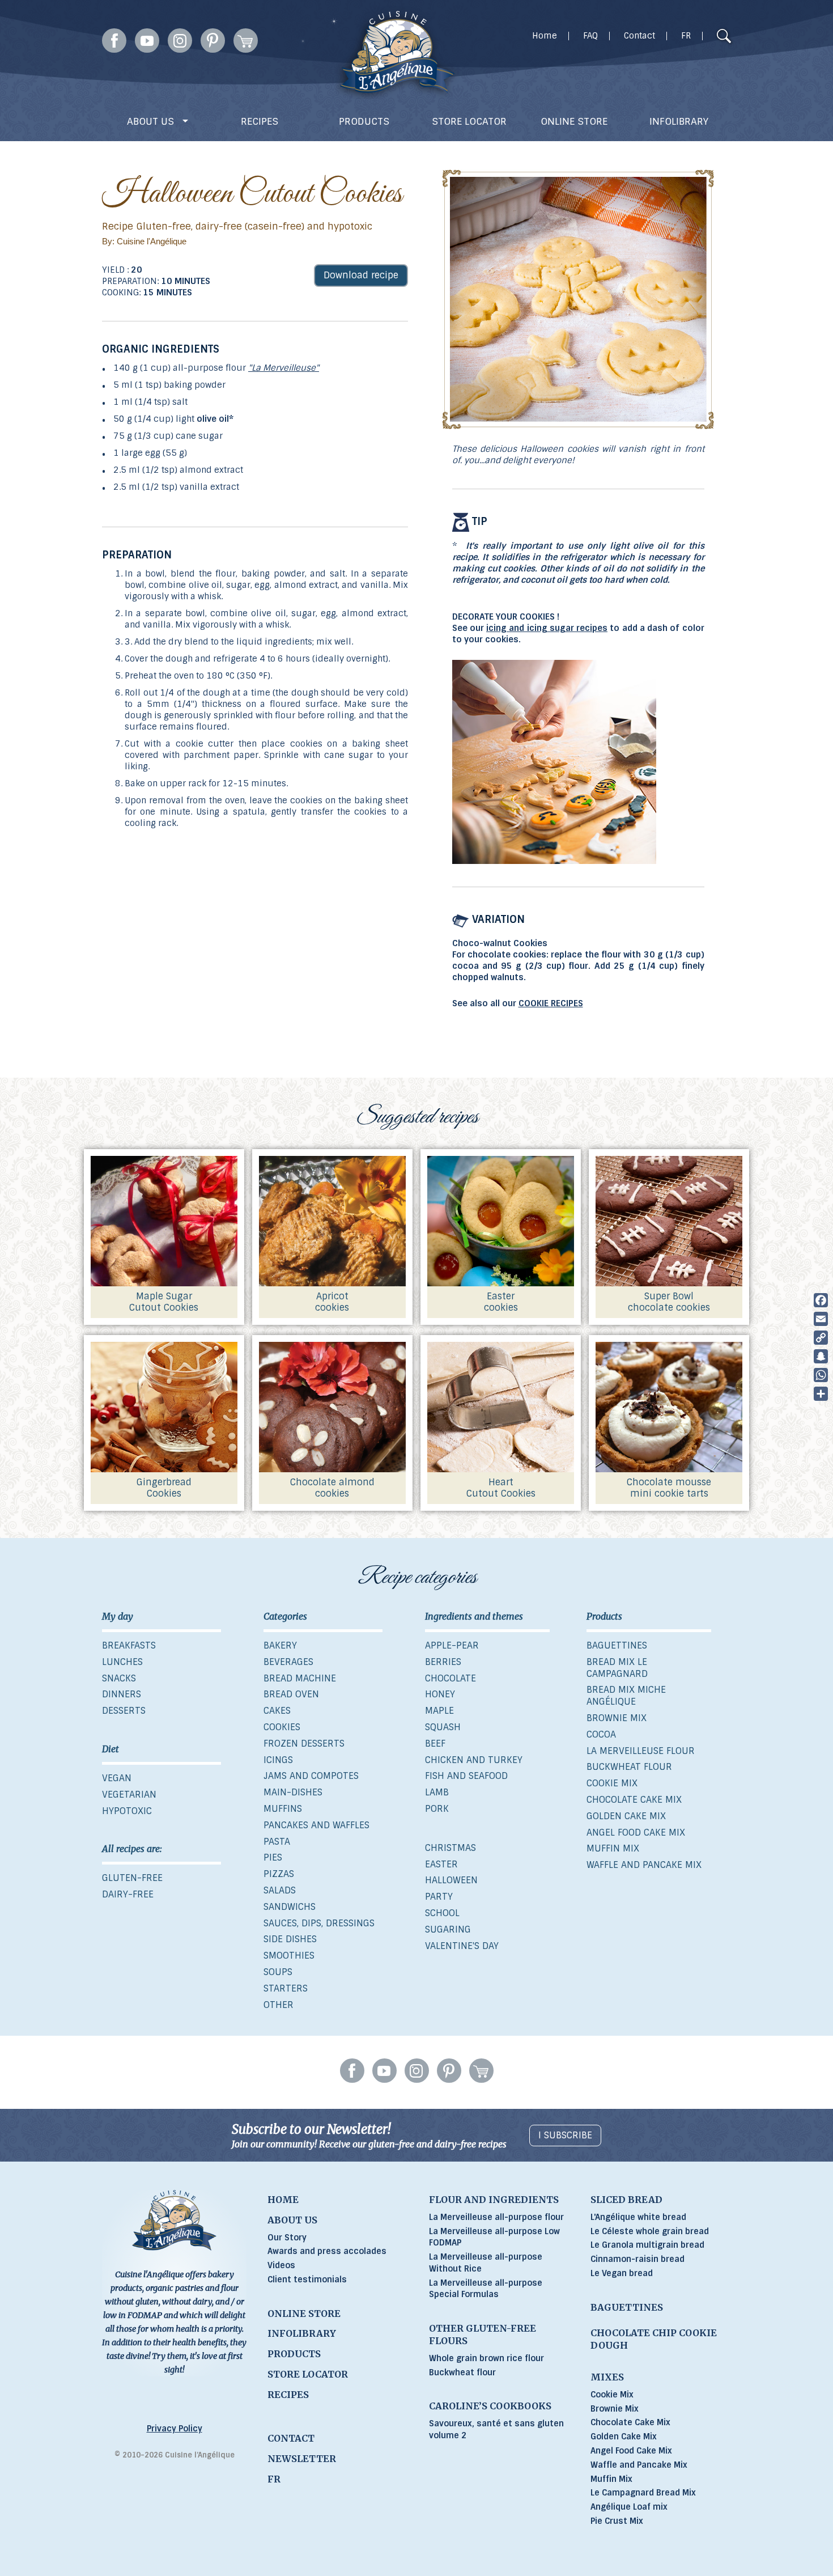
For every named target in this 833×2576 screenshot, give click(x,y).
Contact (639, 36)
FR (686, 36)
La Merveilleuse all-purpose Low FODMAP (494, 2237)
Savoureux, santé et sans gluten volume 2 (496, 2429)
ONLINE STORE (574, 121)
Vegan (117, 1778)
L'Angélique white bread (638, 2217)
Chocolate (450, 1678)
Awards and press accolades (327, 2251)
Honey (440, 1694)
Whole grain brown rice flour (486, 2358)
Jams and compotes (311, 1776)
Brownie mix (617, 1718)
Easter (441, 1864)
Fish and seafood (466, 1776)
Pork (437, 1809)
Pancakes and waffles (316, 1825)
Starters (286, 1988)
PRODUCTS (364, 121)
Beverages (288, 1662)
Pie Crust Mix (617, 2521)
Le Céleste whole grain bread (650, 2231)
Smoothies (289, 1956)
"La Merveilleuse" (284, 368)
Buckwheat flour (629, 1767)
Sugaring (448, 1929)
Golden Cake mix (626, 1816)
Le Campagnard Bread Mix (643, 2493)
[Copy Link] (821, 1338)
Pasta (277, 1842)
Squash (443, 1727)
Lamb (437, 1792)
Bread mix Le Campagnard (617, 1668)
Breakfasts (129, 1645)
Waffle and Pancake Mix (639, 2465)
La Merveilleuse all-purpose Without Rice (486, 2263)
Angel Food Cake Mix (631, 2451)
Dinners (122, 1694)
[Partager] (821, 1394)
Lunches (122, 1662)
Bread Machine (300, 1678)
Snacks (119, 1678)
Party (439, 1897)
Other (279, 2005)
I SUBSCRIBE (565, 2135)
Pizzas (279, 1874)
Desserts (124, 1711)
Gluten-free (132, 1878)
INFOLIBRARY (679, 121)
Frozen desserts (304, 1744)
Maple (439, 1711)
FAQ (590, 36)
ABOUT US (152, 121)
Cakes (277, 1711)
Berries (443, 1662)
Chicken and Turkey (474, 1760)
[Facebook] (821, 1300)
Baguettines (617, 1645)
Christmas (450, 1848)
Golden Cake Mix (624, 2437)
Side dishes (290, 1939)
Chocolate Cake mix (634, 1800)
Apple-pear (452, 1645)
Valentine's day (462, 1946)
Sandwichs (290, 1907)
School (442, 1913)
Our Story (287, 2238)
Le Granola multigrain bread (647, 2245)
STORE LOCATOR (469, 121)
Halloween (451, 1880)
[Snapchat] (821, 1356)
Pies (273, 1857)
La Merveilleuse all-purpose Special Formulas (486, 2289)
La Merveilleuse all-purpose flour (496, 2217)
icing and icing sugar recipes (547, 628)
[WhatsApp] (821, 1375)
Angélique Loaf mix (629, 2507)
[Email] (821, 1319)
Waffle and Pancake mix (644, 1865)
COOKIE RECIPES (551, 1003)
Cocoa (601, 1734)
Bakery (280, 1645)
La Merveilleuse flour (641, 1751)
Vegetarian (129, 1795)
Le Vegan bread (622, 2273)
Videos (281, 2265)
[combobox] (702, 37)
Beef (435, 1744)
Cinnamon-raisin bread (637, 2259)
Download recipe (361, 275)
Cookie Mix (612, 2395)
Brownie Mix (615, 2409)
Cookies (282, 1727)
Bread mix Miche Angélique (626, 1696)
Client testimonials (307, 2280)
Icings (278, 1760)
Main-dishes (293, 1792)
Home (545, 36)
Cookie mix (612, 1783)
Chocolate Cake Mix (630, 2422)
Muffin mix (613, 1848)
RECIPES (260, 121)
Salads (280, 1890)
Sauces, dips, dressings (319, 1923)
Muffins (283, 1809)
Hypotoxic (127, 1811)
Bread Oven (291, 1694)
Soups (278, 1972)
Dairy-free (128, 1894)
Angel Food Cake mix (636, 1833)
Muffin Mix (611, 2479)
